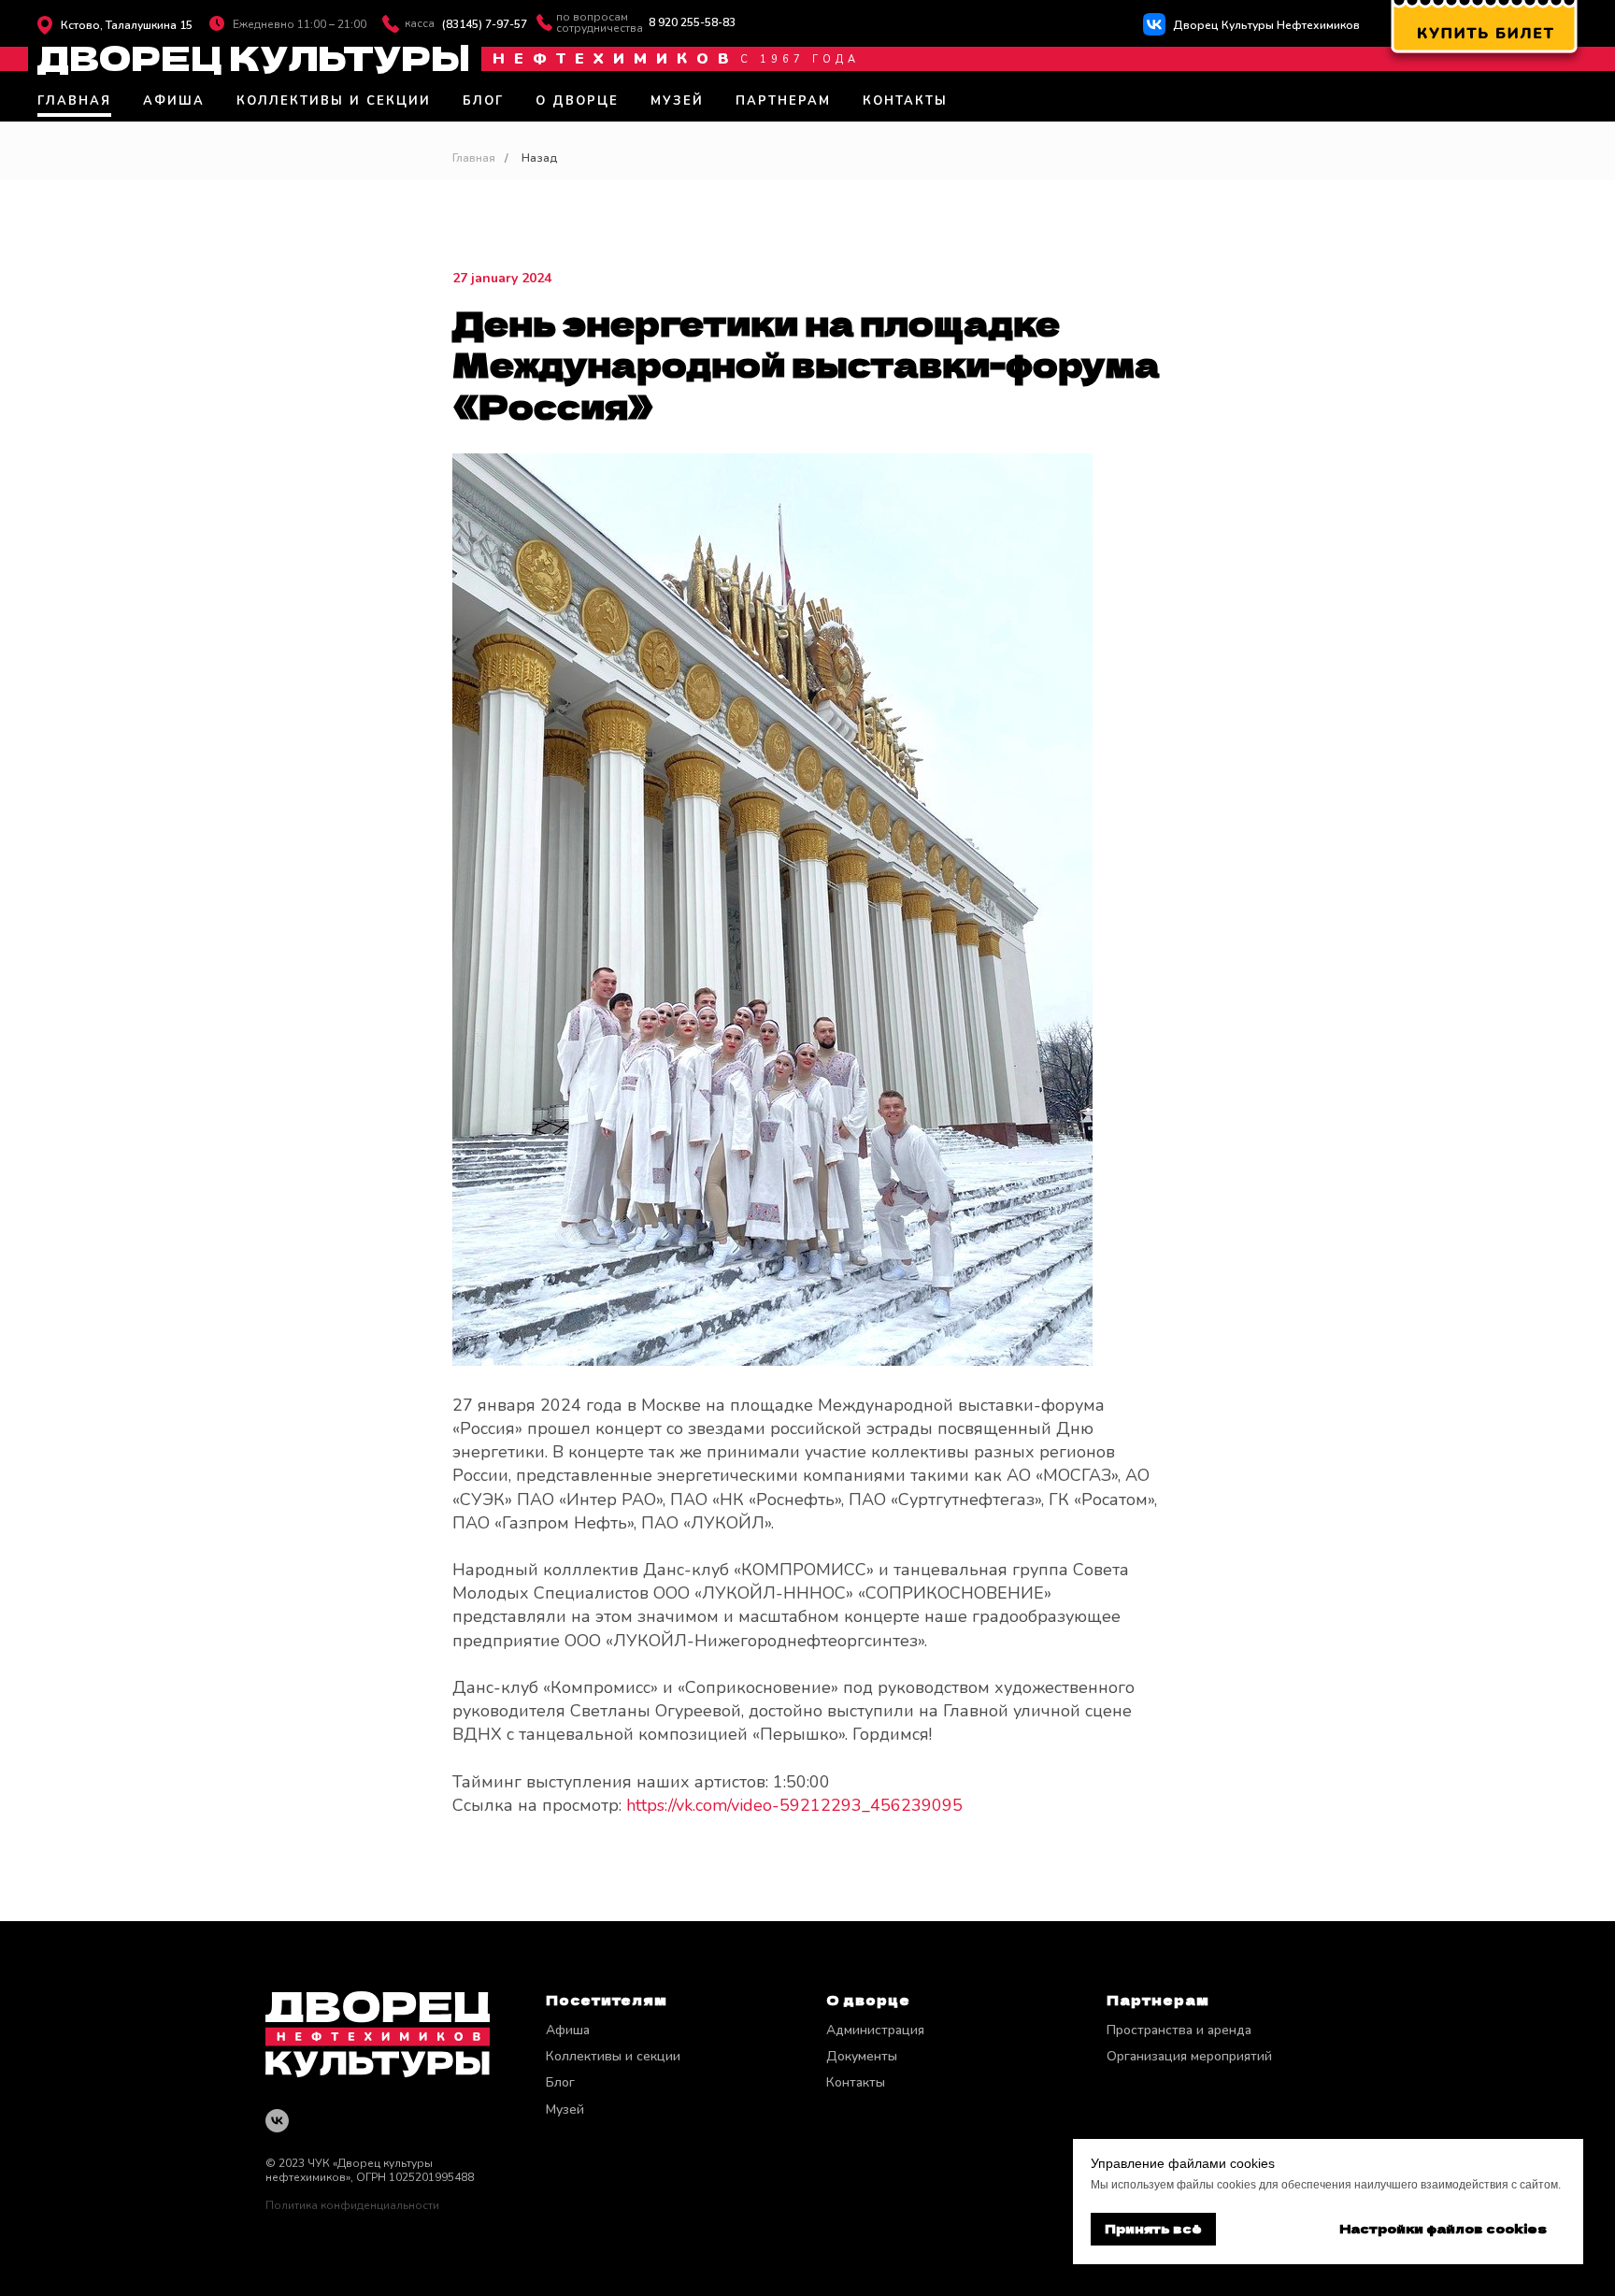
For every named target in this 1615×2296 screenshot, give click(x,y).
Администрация (875, 2030)
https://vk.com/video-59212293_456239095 (794, 1805)
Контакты (905, 101)
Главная (74, 101)
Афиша (174, 101)
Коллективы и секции (334, 101)
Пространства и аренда (1179, 2030)
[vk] (277, 2121)
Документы (862, 2056)
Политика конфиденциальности (352, 2205)
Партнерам (783, 101)
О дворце (577, 101)
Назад (540, 158)
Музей (677, 101)
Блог (483, 101)
